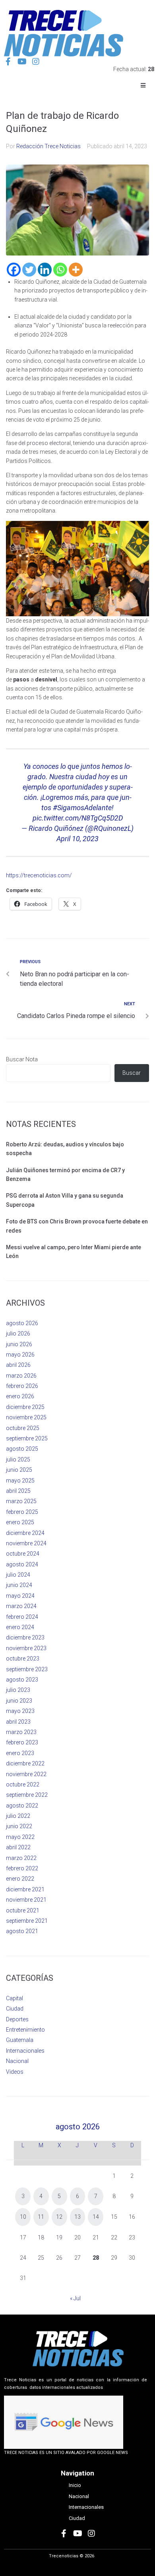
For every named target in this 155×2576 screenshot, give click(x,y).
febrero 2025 (22, 1512)
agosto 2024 (22, 1564)
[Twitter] (29, 270)
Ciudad (15, 2009)
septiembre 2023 (27, 1669)
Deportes (17, 2019)
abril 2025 (18, 1491)
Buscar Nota (22, 1059)
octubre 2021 (23, 1910)
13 (77, 2217)
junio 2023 (19, 1701)
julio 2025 (18, 1459)
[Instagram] (36, 62)
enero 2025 (20, 1522)
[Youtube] (22, 62)
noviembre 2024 (26, 1543)
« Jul (75, 2298)
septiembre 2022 (27, 1795)
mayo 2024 (20, 1596)
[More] (76, 270)
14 (96, 2217)
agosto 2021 (22, 1931)
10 (23, 2217)
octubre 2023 (23, 1659)
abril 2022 (18, 1847)
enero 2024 (20, 1627)
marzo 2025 (21, 1501)
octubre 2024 (23, 1554)
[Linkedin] (45, 270)
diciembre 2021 (25, 1889)
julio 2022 (18, 1816)
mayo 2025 (20, 1481)
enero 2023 (20, 1753)
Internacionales (25, 2051)
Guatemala (20, 2040)
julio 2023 (18, 1690)
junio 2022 (19, 1826)
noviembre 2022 (26, 1774)
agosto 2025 (22, 1449)
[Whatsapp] (60, 270)
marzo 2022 (21, 1858)
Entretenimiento (25, 2030)
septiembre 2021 (27, 1921)
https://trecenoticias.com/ (39, 875)
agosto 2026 (22, 1323)
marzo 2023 (21, 1732)
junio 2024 (19, 1585)
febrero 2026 (22, 1386)
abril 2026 (18, 1365)
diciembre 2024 (25, 1533)
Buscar (132, 1073)
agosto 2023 (22, 1680)
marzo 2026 (21, 1376)
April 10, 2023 (77, 839)
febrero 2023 (22, 1742)
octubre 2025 (23, 1428)
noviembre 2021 (26, 1900)
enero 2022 (20, 1879)
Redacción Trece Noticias (48, 146)
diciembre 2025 (25, 1407)
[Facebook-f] (8, 62)
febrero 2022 (22, 1868)
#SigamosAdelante (82, 808)
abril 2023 (18, 1722)
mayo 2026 (20, 1355)
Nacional (17, 2061)
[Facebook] (14, 270)
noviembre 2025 (26, 1417)
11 (41, 2217)
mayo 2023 (20, 1711)
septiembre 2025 (27, 1438)
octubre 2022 (23, 1784)
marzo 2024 (21, 1606)
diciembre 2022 (25, 1763)
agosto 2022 (22, 1806)
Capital (15, 1998)
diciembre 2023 (25, 1637)
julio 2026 (18, 1333)
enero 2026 (20, 1396)
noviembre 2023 (26, 1648)
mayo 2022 (20, 1837)
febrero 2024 (22, 1617)
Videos (15, 2072)
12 (59, 2217)
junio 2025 (19, 1470)
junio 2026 (19, 1344)
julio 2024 (18, 1575)
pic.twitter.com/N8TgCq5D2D (78, 818)
